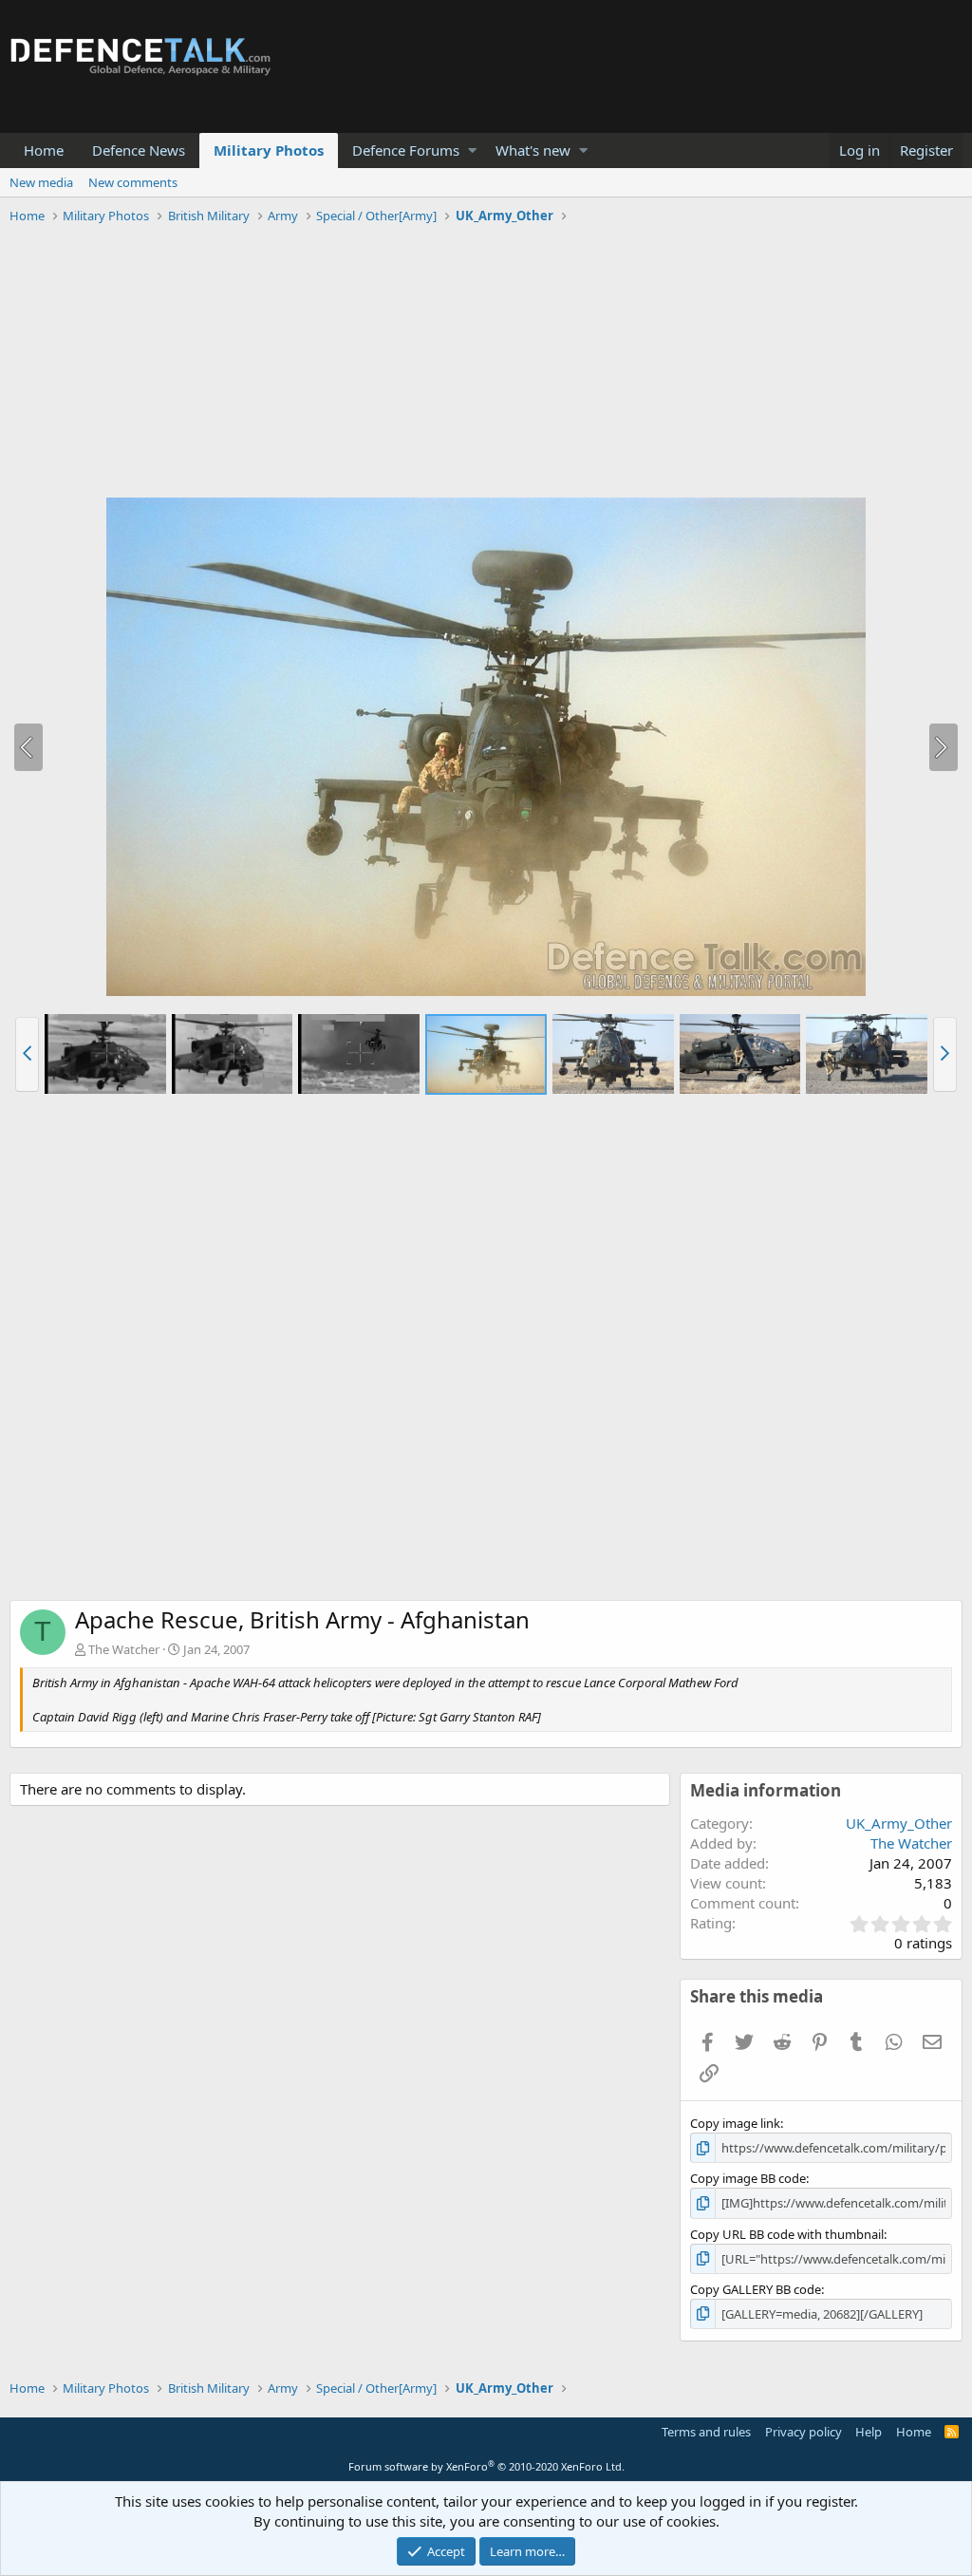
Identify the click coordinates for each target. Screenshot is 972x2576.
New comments (133, 182)
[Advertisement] (486, 364)
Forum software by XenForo (486, 2466)
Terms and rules (706, 2432)
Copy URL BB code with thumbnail (787, 2234)
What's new (533, 150)
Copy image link (735, 2123)
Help (869, 2432)
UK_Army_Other (899, 1823)
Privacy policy (804, 2432)
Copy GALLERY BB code (756, 2289)
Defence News (139, 150)
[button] (472, 150)
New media (41, 182)
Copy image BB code (748, 2178)
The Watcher (124, 1649)
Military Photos (269, 150)
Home (44, 150)
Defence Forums (406, 150)
